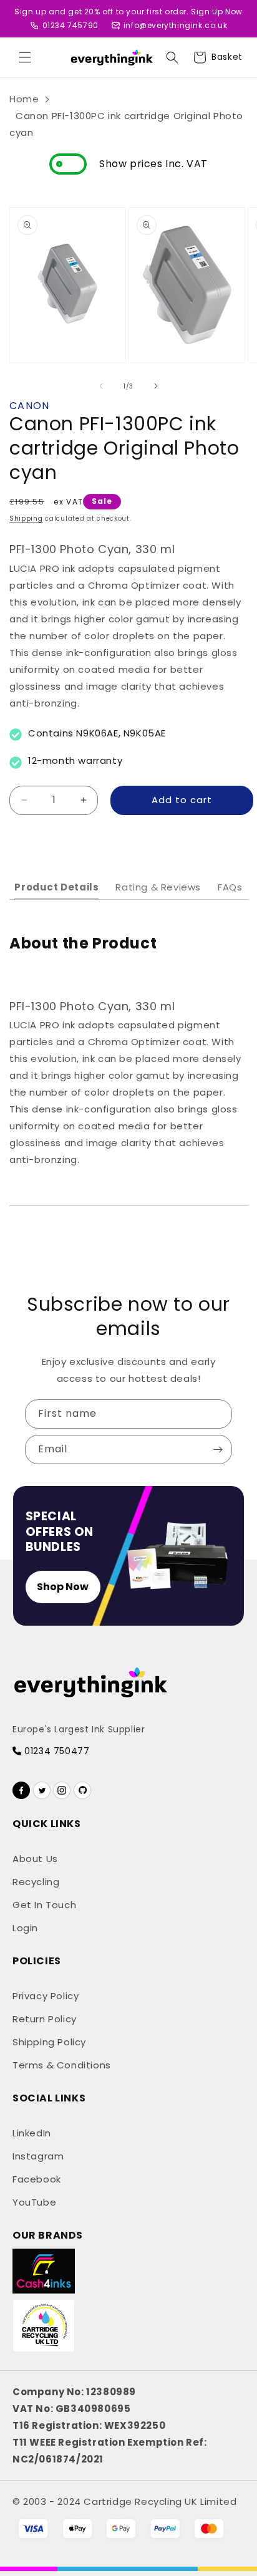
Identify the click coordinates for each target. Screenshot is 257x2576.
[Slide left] (101, 386)
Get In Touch (44, 1905)
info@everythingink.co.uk (175, 25)
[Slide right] (156, 386)
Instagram (38, 2156)
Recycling (36, 1882)
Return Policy (45, 2019)
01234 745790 (70, 25)
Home (24, 99)
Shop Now (63, 1587)
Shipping (26, 519)
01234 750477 (56, 1751)
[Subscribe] (218, 1450)
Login (25, 1928)
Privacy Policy (46, 1996)
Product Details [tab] (56, 887)
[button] (25, 57)
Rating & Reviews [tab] (158, 887)
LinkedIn (32, 2133)
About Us (35, 1859)
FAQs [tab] (230, 887)
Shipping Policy (49, 2042)
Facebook (37, 2179)
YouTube (34, 2202)
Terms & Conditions (62, 2065)
